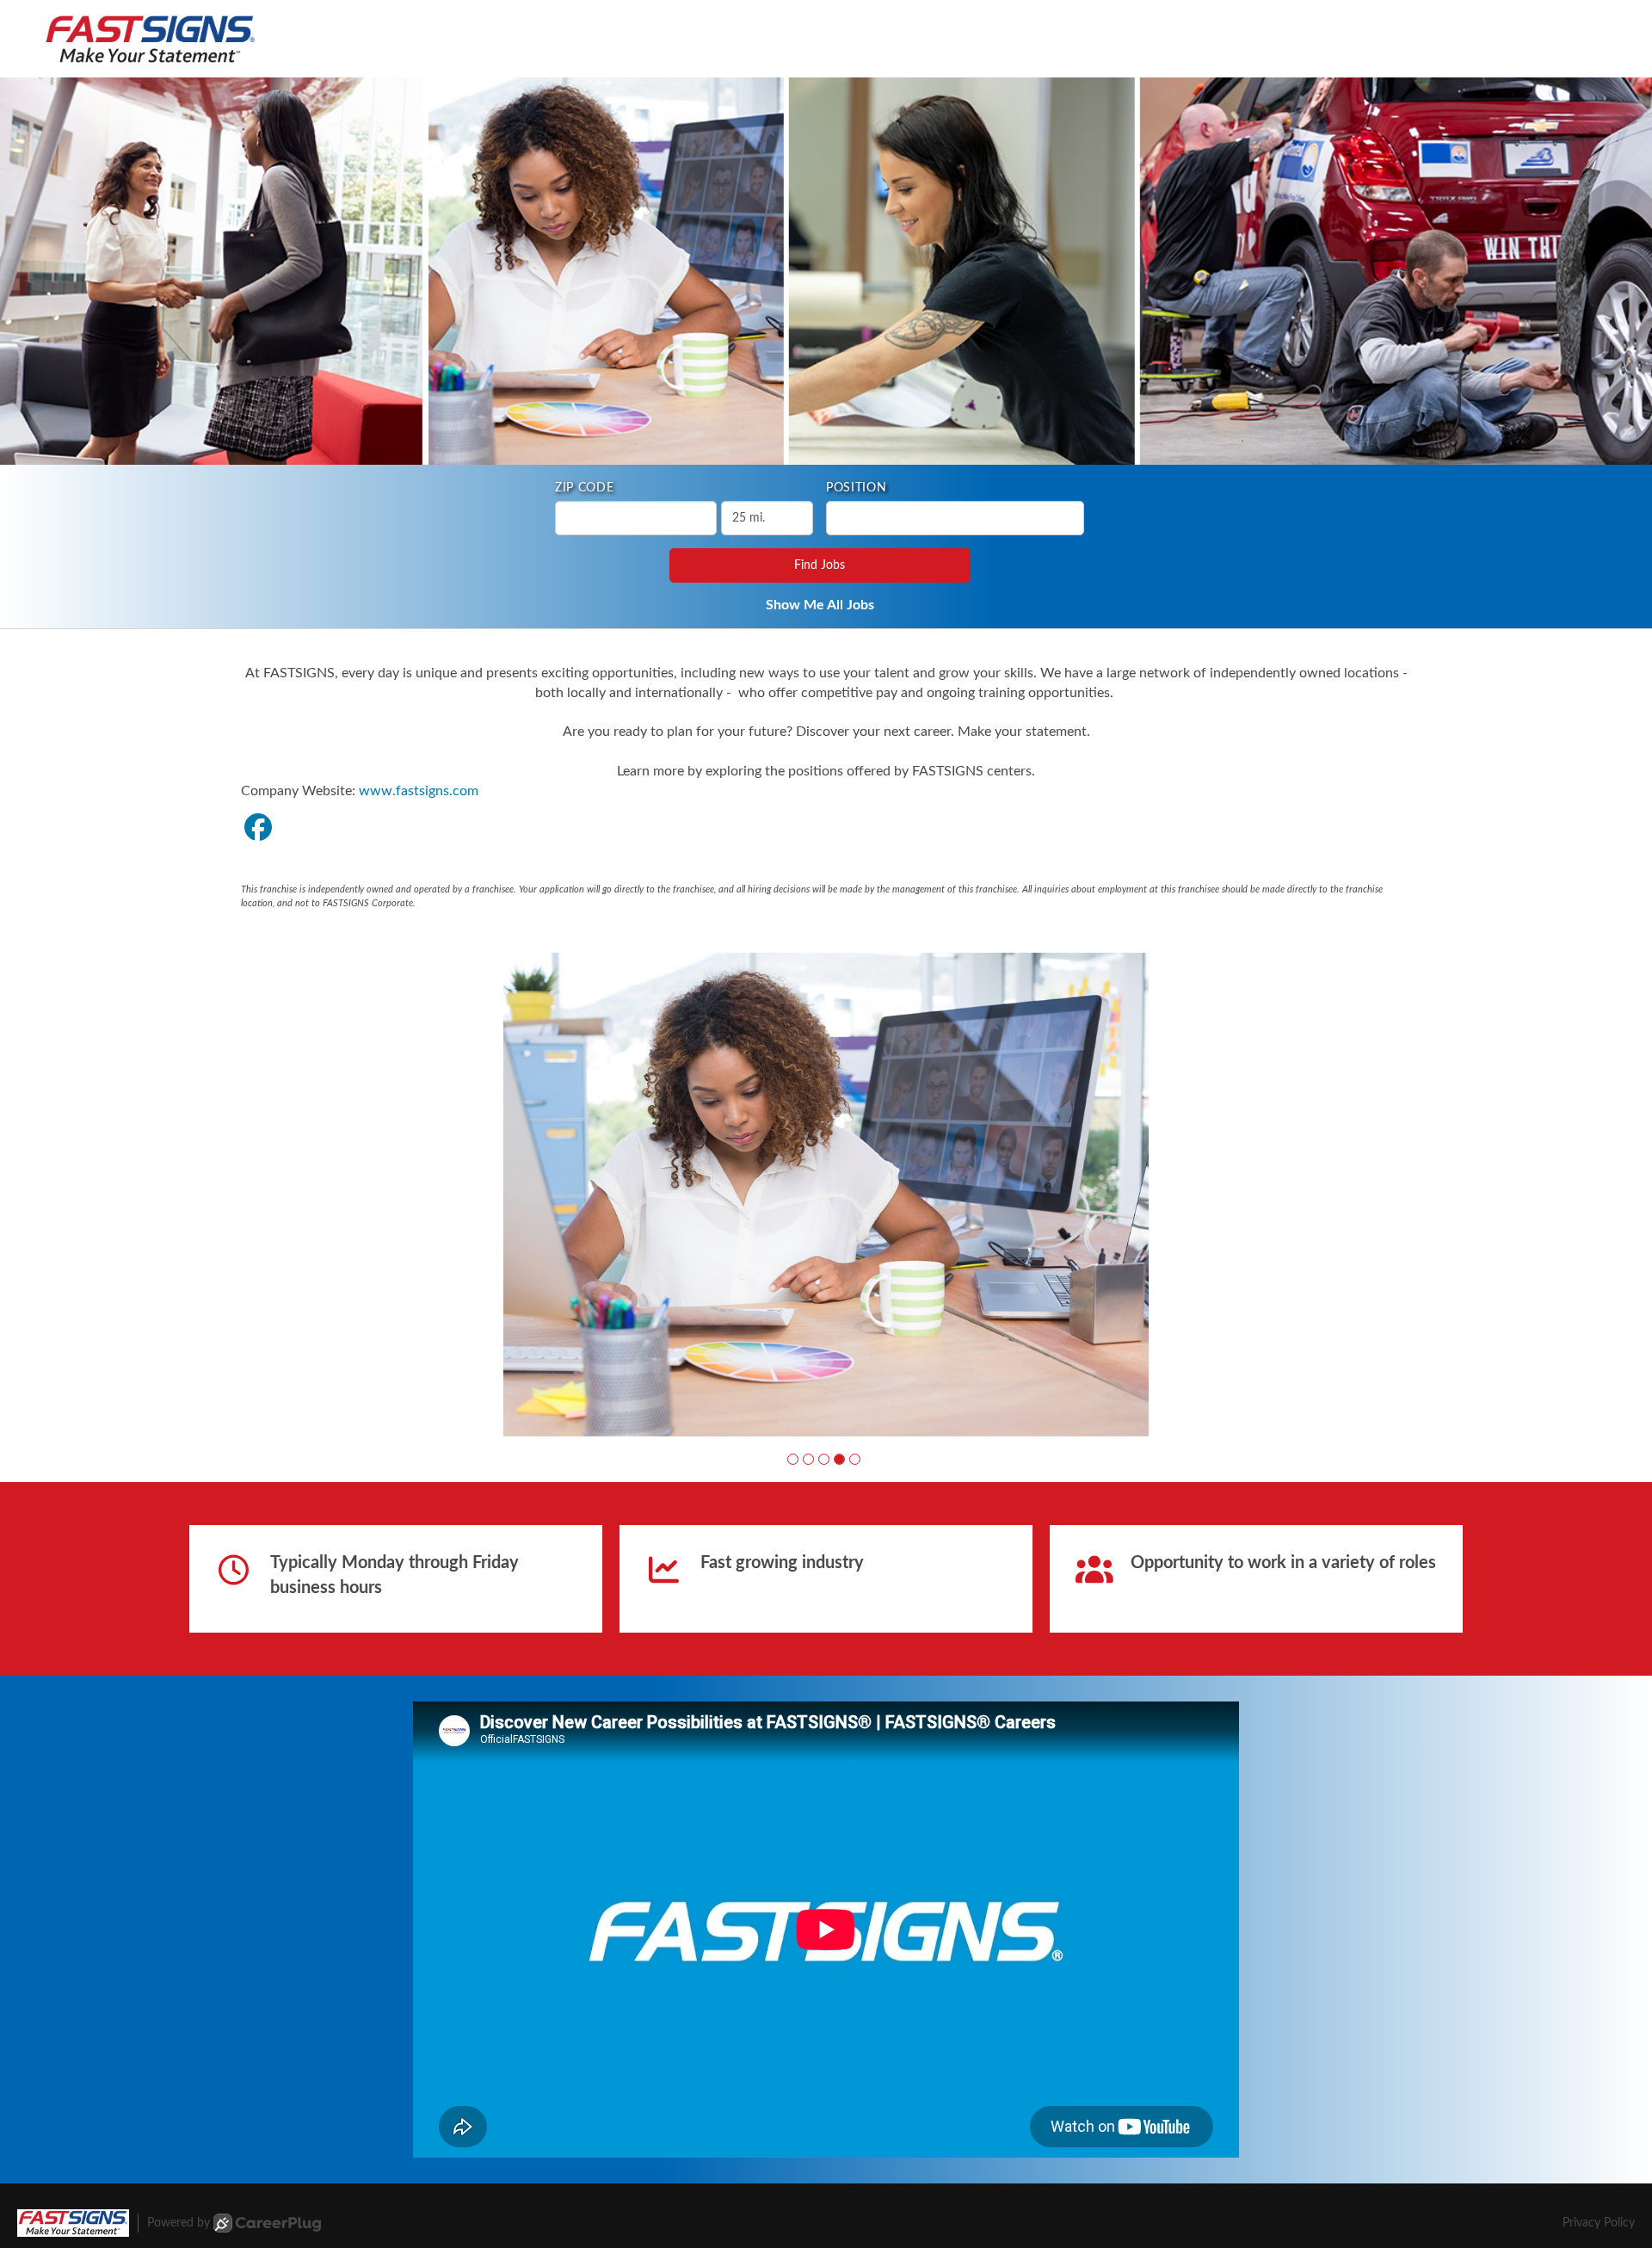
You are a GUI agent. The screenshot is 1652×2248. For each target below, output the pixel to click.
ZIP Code (585, 488)
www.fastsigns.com (419, 791)
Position (857, 488)
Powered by (179, 2223)
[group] (826, 1195)
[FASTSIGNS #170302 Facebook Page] (258, 829)
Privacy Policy (1599, 2223)
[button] (793, 1459)
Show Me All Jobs (820, 605)
